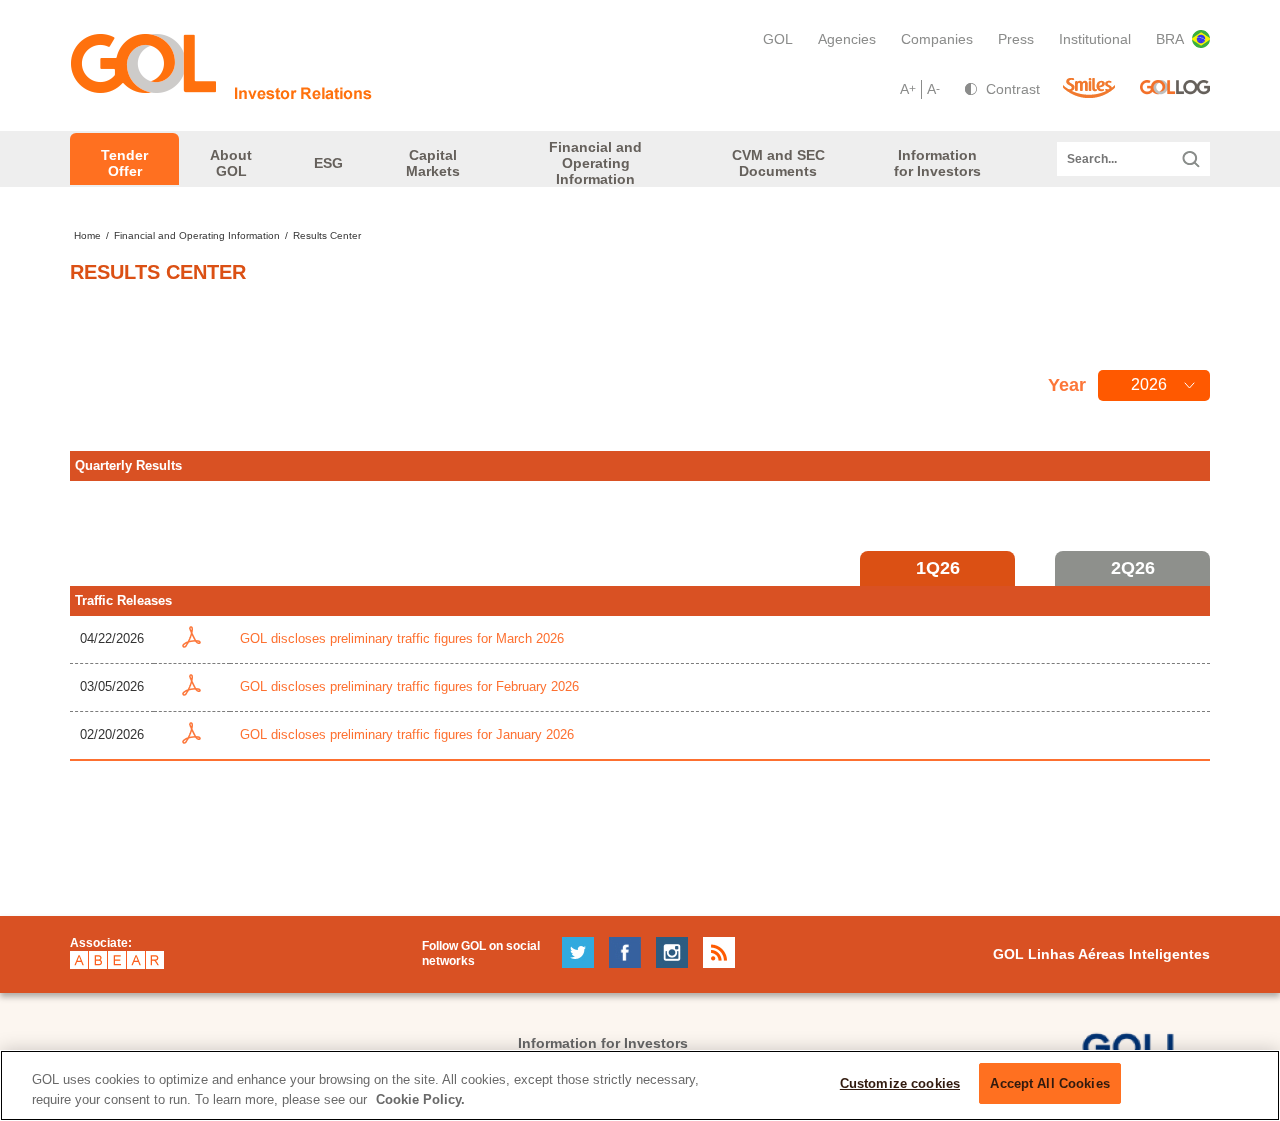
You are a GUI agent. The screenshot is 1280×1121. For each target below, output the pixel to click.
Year (1067, 385)
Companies (937, 39)
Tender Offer (124, 163)
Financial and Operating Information (197, 235)
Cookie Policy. (420, 1099)
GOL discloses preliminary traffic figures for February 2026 (409, 686)
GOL (778, 39)
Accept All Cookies (1049, 1083)
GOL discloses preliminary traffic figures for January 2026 (407, 734)
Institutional (1095, 39)
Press (1016, 39)
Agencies (847, 39)
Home (87, 235)
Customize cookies (900, 1083)
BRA (1170, 39)
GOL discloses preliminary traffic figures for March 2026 (402, 638)
